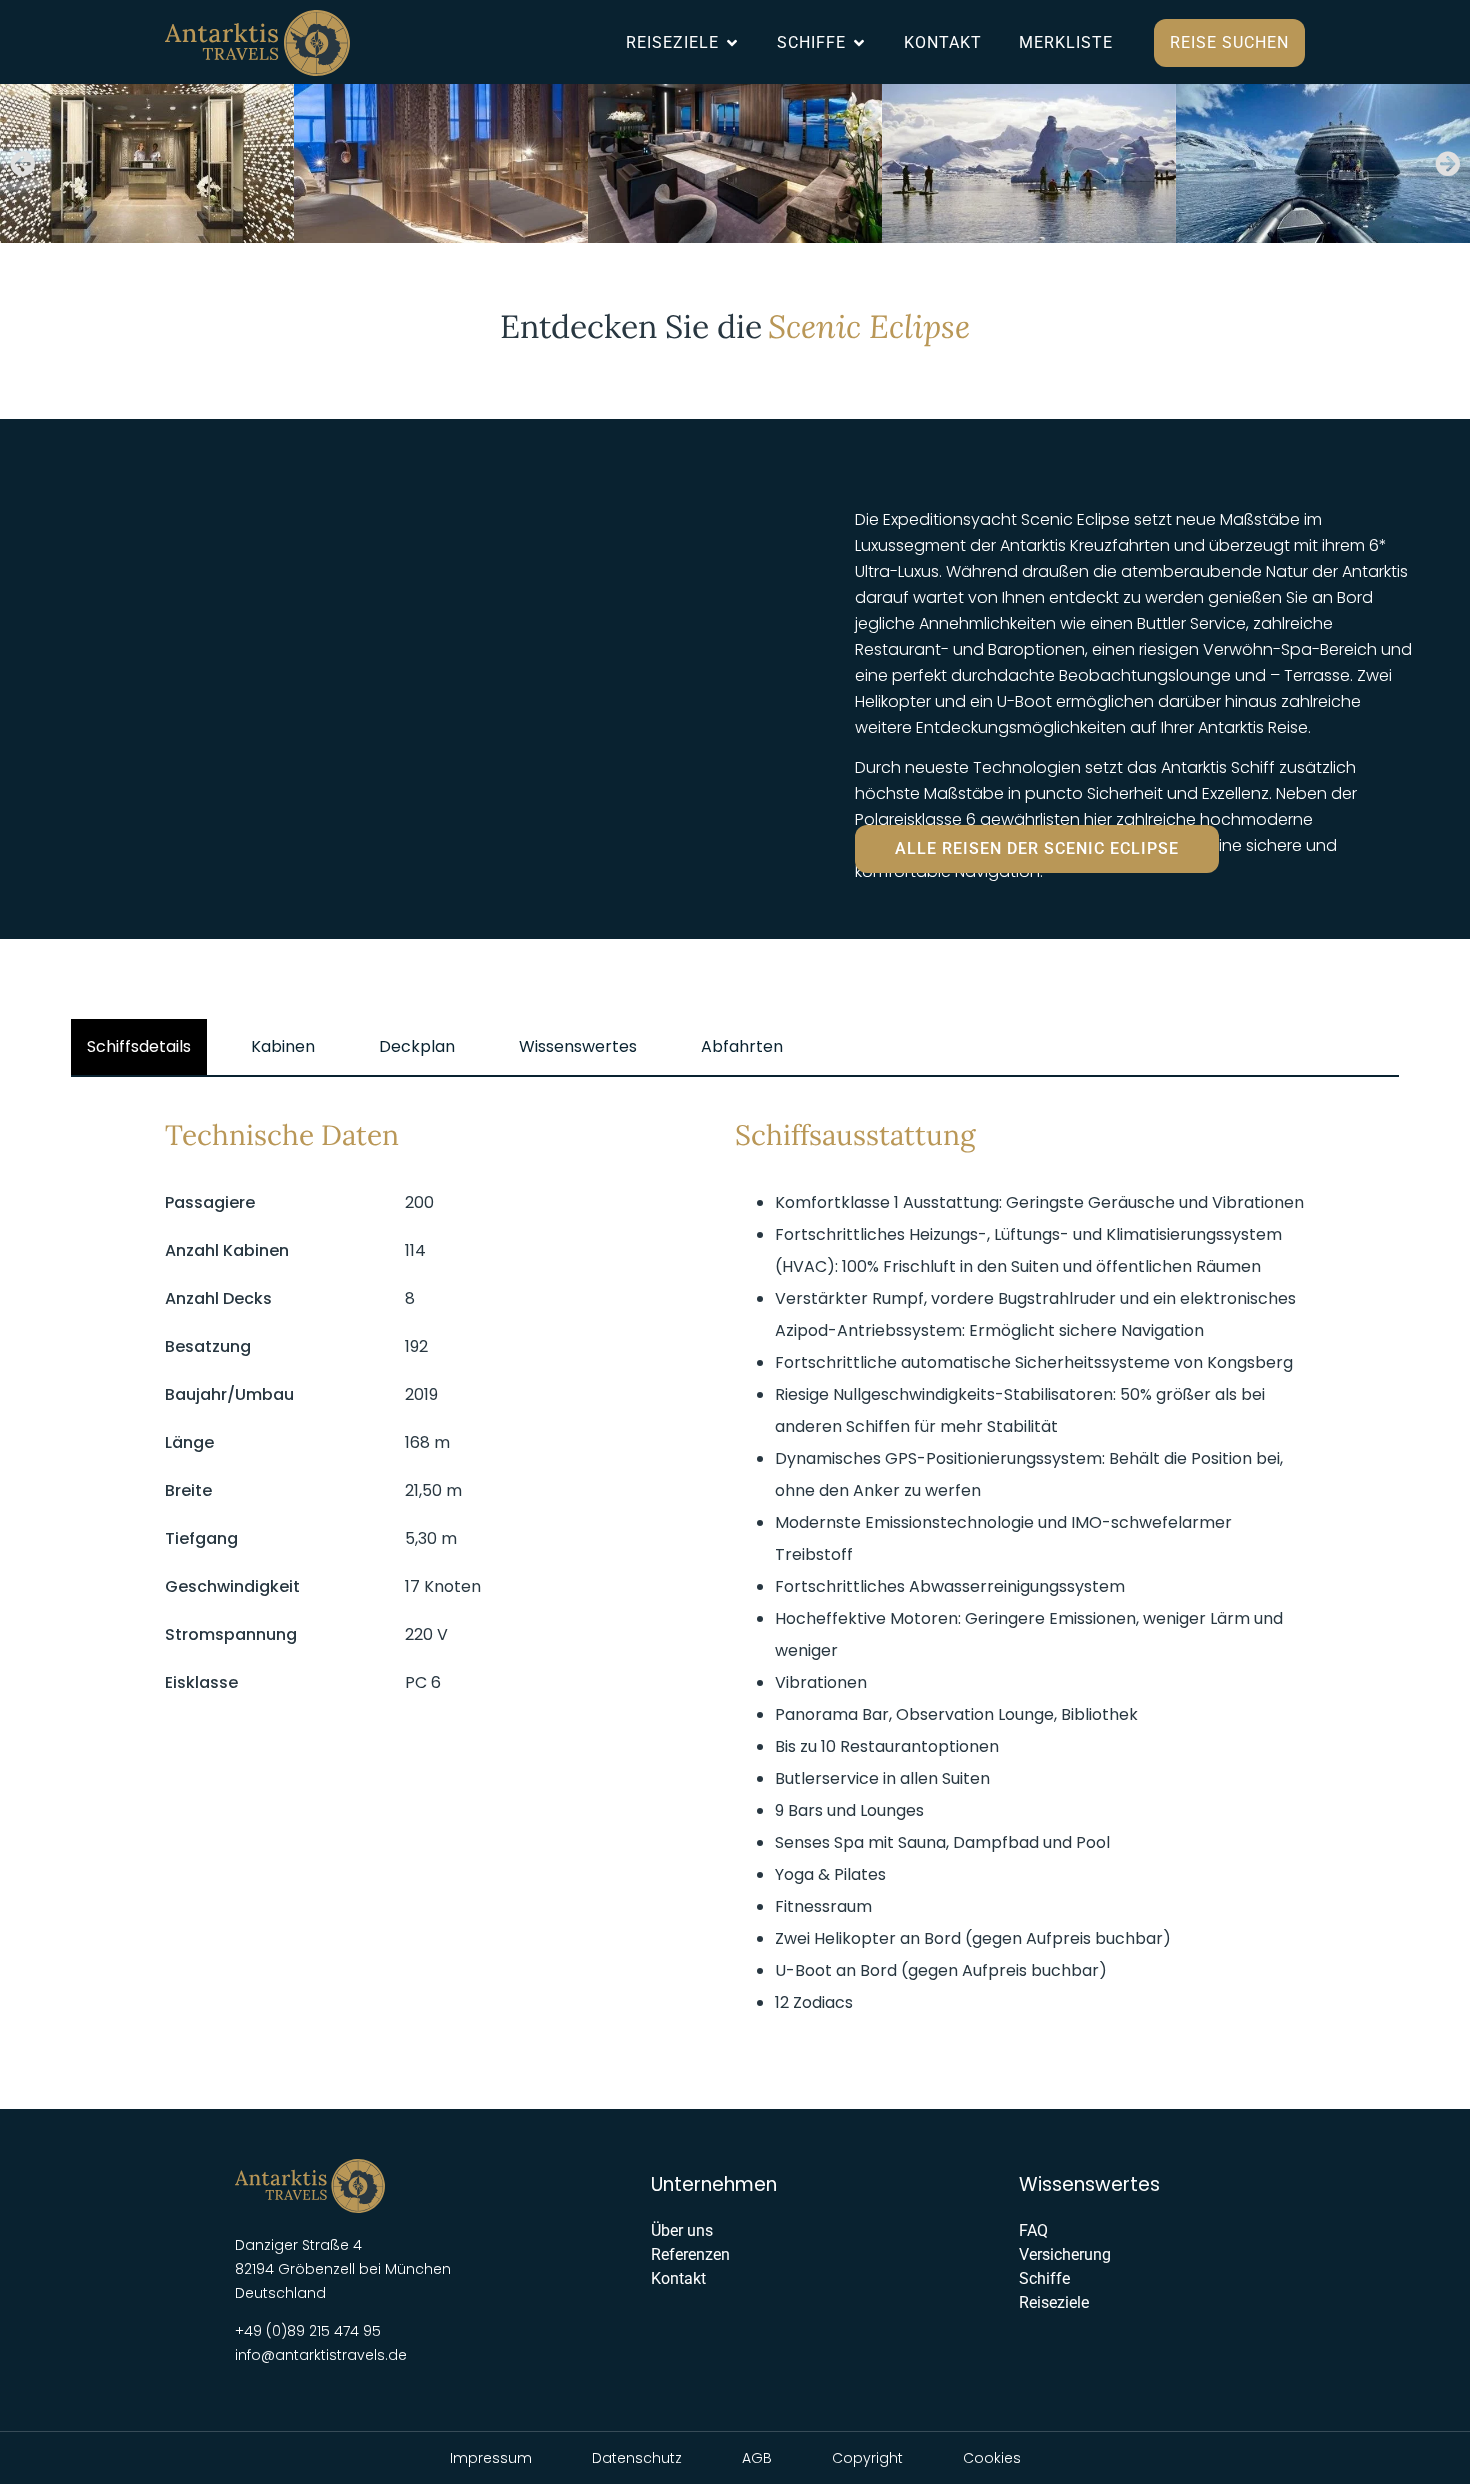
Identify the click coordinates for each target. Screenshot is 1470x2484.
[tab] (139, 1047)
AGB (757, 2458)
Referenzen (690, 2254)
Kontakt (678, 2278)
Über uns (682, 2230)
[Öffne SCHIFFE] (859, 43)
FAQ (1033, 2230)
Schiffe (1044, 2278)
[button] (22, 163)
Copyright (867, 2458)
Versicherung (1065, 2254)
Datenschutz (637, 2458)
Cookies (992, 2458)
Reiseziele (1054, 2302)
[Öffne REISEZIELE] (732, 43)
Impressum (491, 2458)
